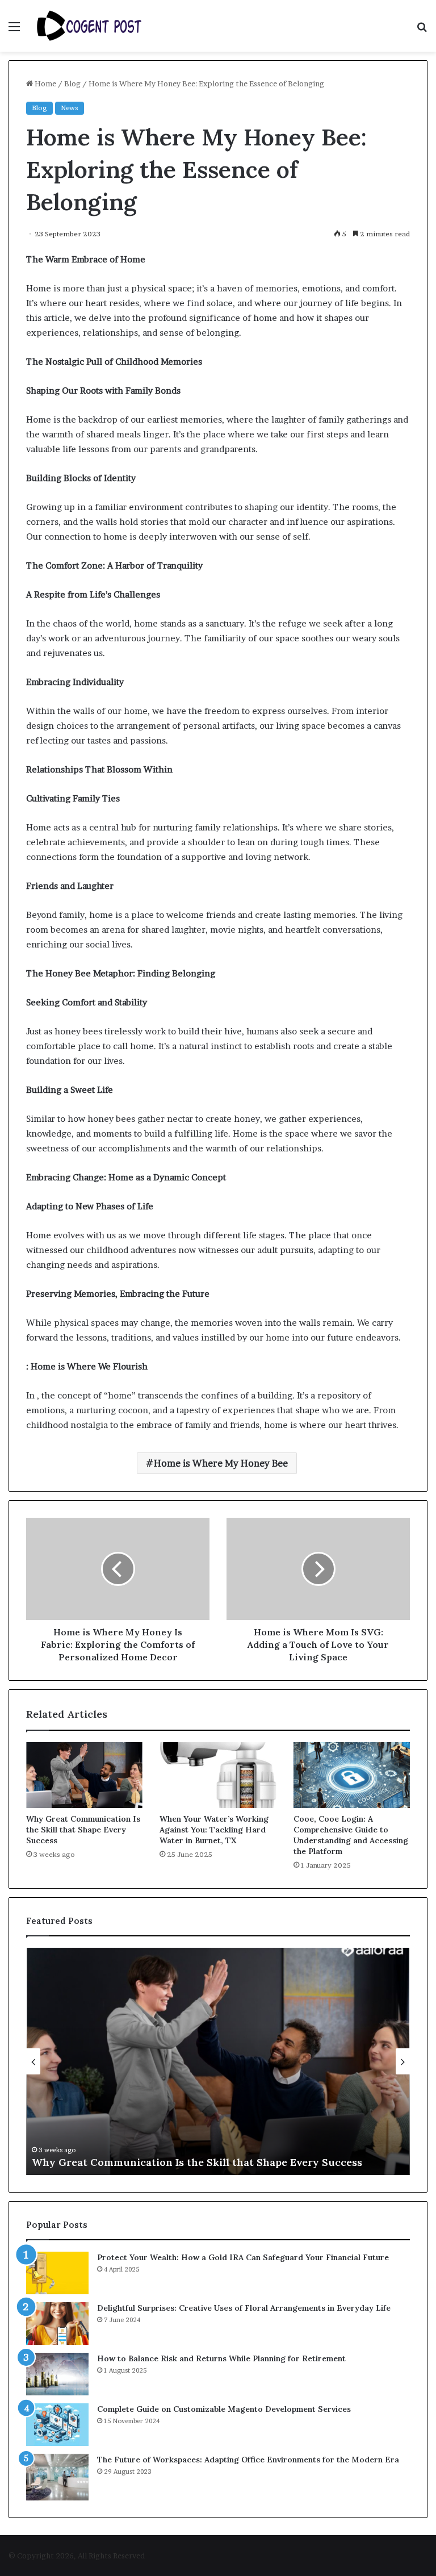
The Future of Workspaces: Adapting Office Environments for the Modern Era (248, 2460)
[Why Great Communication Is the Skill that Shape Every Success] (84, 1775)
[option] (218, 2061)
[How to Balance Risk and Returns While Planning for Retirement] (57, 2374)
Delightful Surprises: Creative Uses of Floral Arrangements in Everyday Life (244, 2308)
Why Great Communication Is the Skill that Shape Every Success (83, 1830)
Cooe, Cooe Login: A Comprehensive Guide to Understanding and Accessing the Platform (351, 1835)
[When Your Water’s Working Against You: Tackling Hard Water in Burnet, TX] (218, 1775)
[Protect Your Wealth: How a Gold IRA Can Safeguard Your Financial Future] (57, 2273)
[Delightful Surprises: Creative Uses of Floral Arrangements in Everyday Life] (57, 2324)
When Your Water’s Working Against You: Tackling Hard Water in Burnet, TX (214, 1830)
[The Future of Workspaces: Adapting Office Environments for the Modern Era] (57, 2477)
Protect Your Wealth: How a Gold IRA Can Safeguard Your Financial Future (243, 2257)
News (70, 108)
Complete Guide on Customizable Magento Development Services (224, 2409)
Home (45, 83)
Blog (72, 83)
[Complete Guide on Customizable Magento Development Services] (57, 2425)
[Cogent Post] (89, 26)
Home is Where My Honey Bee (221, 1463)
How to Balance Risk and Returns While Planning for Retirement (221, 2358)
